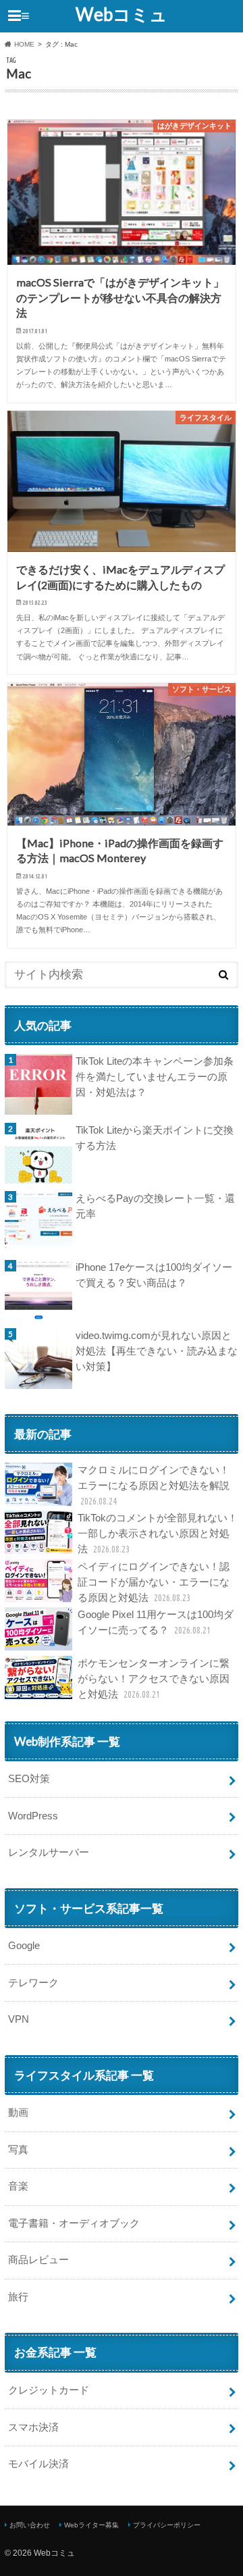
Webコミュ (122, 14)
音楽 (18, 2186)
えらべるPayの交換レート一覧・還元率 (155, 1206)
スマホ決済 (33, 2427)
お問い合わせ (30, 2525)
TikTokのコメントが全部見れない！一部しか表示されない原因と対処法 (158, 1533)
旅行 (18, 2297)
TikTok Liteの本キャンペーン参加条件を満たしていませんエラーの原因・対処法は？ (155, 1077)
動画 (18, 2112)
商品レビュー (38, 2259)
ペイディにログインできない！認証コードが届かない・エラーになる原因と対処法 (154, 1582)
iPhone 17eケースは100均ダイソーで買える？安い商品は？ (154, 1275)
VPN (19, 2019)
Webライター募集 (91, 2525)
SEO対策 (29, 1778)
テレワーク (33, 1982)
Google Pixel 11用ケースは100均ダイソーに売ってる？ (156, 1622)
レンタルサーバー (49, 1852)
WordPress (33, 1816)
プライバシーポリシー (167, 2525)
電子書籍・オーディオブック (74, 2223)
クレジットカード (49, 2390)
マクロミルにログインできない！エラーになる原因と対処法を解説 (154, 1485)
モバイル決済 (38, 2464)
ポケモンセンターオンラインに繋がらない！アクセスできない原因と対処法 (154, 1678)
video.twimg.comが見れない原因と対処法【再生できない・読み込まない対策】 (157, 1351)
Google (24, 1945)
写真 (18, 2149)
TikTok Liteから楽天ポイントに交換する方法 (155, 1138)
